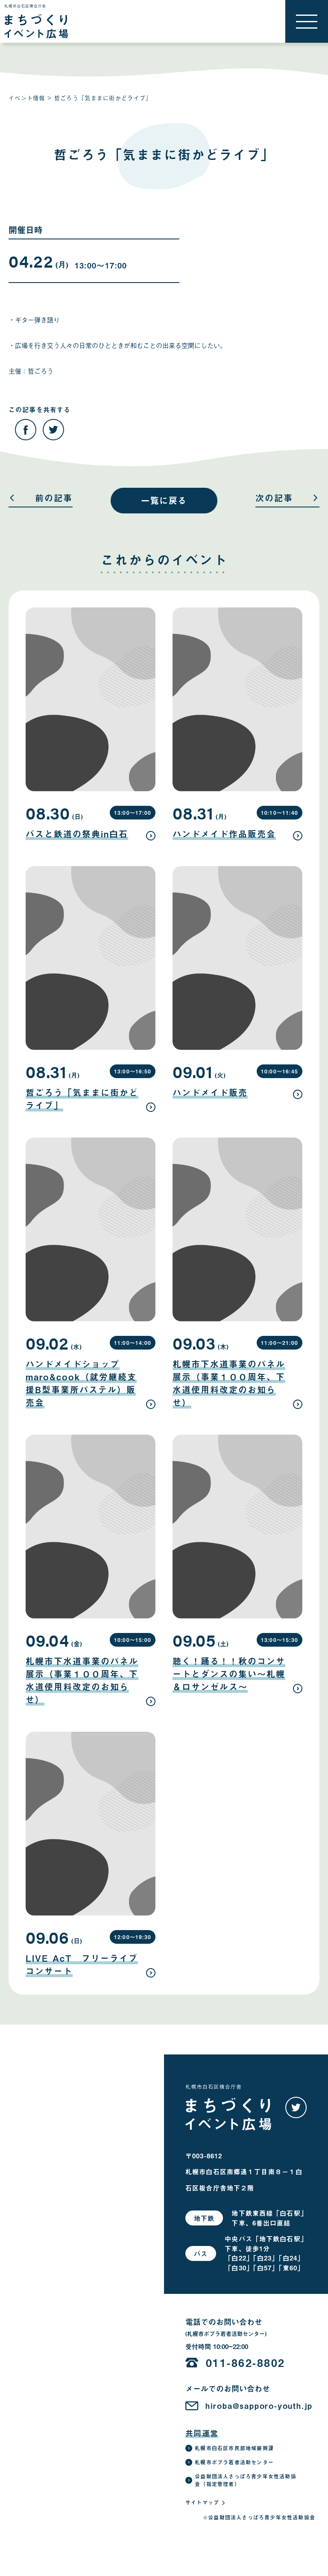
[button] (307, 21)
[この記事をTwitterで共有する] (53, 430)
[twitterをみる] (296, 2107)
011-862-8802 (246, 2362)
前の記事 (54, 499)
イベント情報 (27, 98)
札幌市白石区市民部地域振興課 (234, 2448)
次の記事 (274, 499)
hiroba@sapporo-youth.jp (259, 2406)
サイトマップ (202, 2502)
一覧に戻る (164, 500)
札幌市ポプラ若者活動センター (234, 2462)
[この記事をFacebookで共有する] (26, 430)
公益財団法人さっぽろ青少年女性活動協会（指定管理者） (246, 2480)
